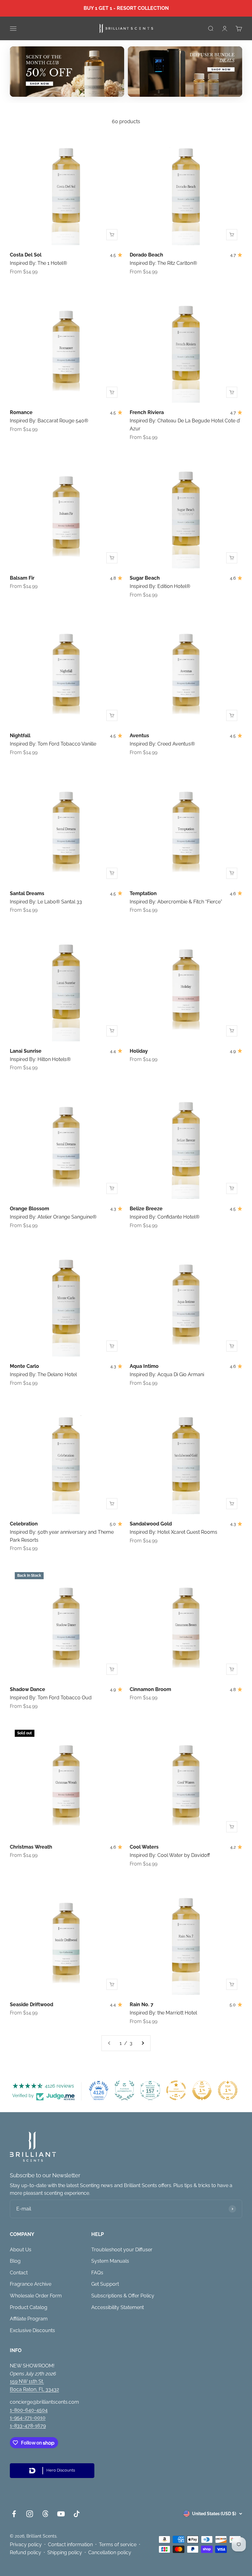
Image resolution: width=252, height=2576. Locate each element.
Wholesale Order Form (36, 2296)
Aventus (139, 736)
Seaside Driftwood (31, 2004)
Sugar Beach (145, 578)
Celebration (24, 1524)
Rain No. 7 (142, 2004)
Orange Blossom (30, 1209)
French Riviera (147, 412)
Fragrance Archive (31, 2284)
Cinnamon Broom (150, 1689)
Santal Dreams (27, 893)
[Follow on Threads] (45, 2514)
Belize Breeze (146, 1209)
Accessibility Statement (118, 2307)
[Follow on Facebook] (14, 2514)
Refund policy (26, 2553)
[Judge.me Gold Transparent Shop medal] (176, 2090)
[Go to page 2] (143, 2043)
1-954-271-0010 (28, 2418)
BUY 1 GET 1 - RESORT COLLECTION (126, 8)
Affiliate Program (29, 2319)
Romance (21, 412)
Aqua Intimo (144, 1366)
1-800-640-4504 (29, 2410)
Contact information (70, 2545)
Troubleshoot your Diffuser (122, 2250)
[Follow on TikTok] (77, 2514)
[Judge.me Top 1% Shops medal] (202, 2090)
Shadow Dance (28, 1689)
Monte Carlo (24, 1366)
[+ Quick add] (112, 235)
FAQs (97, 2273)
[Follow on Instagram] (30, 2514)
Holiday (139, 1051)
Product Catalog (29, 2307)
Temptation (143, 893)
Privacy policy (26, 2545)
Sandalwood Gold (151, 1524)
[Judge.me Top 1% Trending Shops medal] (228, 2090)
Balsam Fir (22, 578)
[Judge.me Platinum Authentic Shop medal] (124, 2090)
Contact (19, 2273)
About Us (21, 2250)
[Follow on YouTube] (61, 2514)
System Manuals (110, 2261)
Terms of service (118, 2545)
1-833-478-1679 (28, 2426)
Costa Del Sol (26, 255)
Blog (15, 2261)
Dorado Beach (146, 255)
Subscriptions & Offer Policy (123, 2296)
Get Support (105, 2284)
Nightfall (20, 736)
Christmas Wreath (31, 1847)
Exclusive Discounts (32, 2330)
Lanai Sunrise (26, 1051)
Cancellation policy (110, 2553)
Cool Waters (144, 1847)
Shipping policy (65, 2553)
